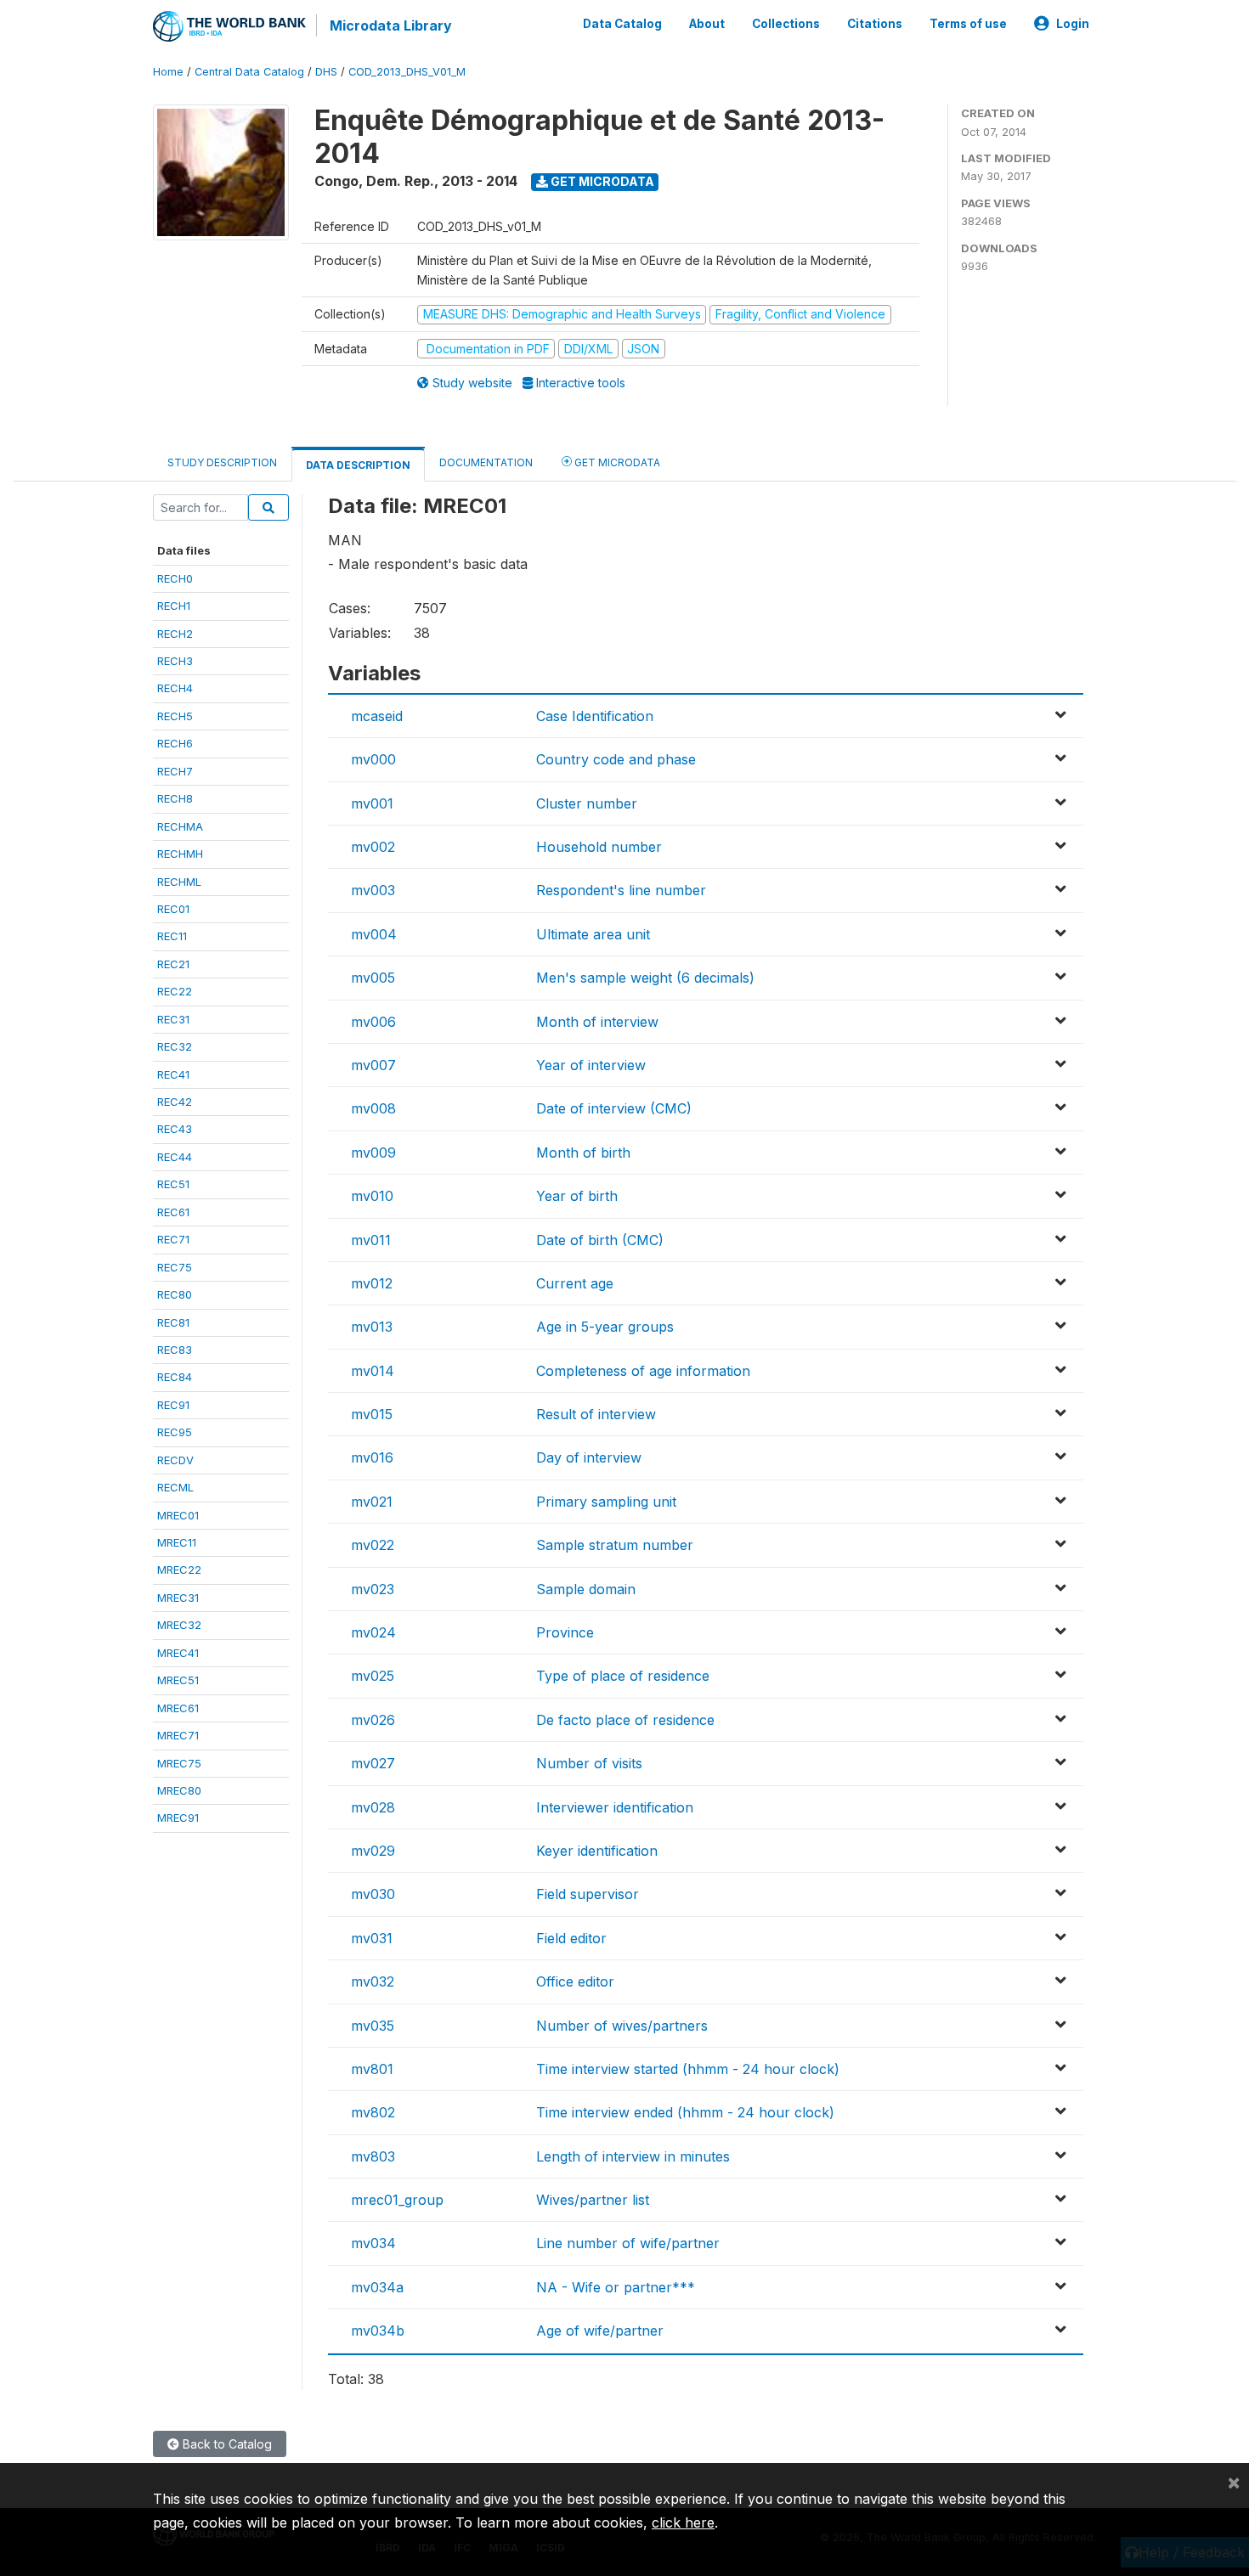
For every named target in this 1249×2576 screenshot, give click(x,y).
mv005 (373, 978)
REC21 (173, 964)
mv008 (373, 1108)
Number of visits (589, 1763)
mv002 (373, 847)
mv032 (373, 1981)
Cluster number (587, 803)
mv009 (373, 1153)
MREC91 (178, 1818)
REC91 (173, 1405)
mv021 (372, 1502)
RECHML (179, 882)
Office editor (575, 1981)
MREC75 (179, 1763)
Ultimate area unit (593, 934)
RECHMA (180, 826)
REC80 (175, 1294)
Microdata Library (391, 25)
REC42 (175, 1102)
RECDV (175, 1460)
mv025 (373, 1676)
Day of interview (589, 1457)
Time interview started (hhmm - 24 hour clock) (688, 2069)
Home (168, 72)
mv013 (372, 1327)
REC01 (173, 909)
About (707, 24)
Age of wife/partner (600, 2331)
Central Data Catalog (249, 72)
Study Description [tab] (222, 462)
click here (683, 2522)
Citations (875, 24)
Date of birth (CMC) (600, 1240)
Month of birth (583, 1153)
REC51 (173, 1184)
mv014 (373, 1371)
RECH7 (175, 771)
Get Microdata (601, 181)
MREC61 (178, 1708)
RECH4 (175, 688)
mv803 (373, 2156)
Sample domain (586, 1589)
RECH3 (175, 661)
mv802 (373, 2112)
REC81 (173, 1322)
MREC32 (179, 1625)
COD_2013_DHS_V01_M (407, 72)
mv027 (373, 1763)
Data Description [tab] (358, 465)
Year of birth (577, 1196)
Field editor (571, 1938)
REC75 (175, 1267)
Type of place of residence (623, 1676)
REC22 (175, 991)
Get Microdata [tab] (616, 462)
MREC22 (179, 1570)
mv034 (373, 2243)
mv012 (372, 1283)
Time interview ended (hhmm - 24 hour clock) (685, 2112)
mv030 (373, 1894)
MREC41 (178, 1653)
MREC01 (178, 1515)
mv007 (373, 1065)
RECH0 (175, 578)
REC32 (175, 1046)
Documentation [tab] (486, 462)
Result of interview (596, 1414)
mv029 (373, 1851)
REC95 (175, 1432)
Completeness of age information (643, 1371)
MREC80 (179, 1790)
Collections (786, 24)
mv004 (374, 934)
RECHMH (180, 854)
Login (1073, 24)
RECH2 (175, 634)
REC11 (172, 936)
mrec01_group (397, 2200)
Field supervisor (588, 1894)
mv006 (373, 1022)
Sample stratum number (615, 1545)
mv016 (372, 1457)
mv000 (373, 759)
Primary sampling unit (606, 1502)
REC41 (173, 1074)
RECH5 (175, 716)
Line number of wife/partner (628, 2243)
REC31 (173, 1019)
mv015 (372, 1414)
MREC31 (178, 1598)
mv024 (373, 1632)
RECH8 (175, 798)
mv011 (371, 1240)
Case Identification (595, 716)
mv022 (373, 1545)
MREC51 (178, 1680)
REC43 (175, 1129)
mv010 (372, 1196)
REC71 (173, 1239)
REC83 (175, 1350)
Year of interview (591, 1065)
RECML (175, 1487)
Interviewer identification (615, 1807)
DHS (326, 72)
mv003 (373, 890)
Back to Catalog (226, 2444)
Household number (599, 847)
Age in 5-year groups (605, 1327)
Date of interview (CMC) (614, 1108)
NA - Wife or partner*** (616, 2287)
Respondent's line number (621, 890)
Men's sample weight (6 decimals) (645, 978)
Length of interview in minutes (633, 2156)
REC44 (175, 1157)
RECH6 (175, 743)
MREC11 (177, 1542)
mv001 (372, 803)
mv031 (372, 1938)
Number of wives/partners (622, 2026)
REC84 (175, 1377)
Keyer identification (597, 1851)
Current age (575, 1283)
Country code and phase (616, 759)
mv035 (373, 2026)
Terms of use (968, 24)
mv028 (373, 1807)
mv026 (373, 1720)
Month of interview (597, 1022)
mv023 (373, 1589)
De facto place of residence (625, 1720)
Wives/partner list (593, 2200)
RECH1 (174, 606)
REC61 (173, 1212)
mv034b (378, 2331)
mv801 (372, 2069)
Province (565, 1632)
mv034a (377, 2287)
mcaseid (377, 716)
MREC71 (178, 1735)
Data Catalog (622, 24)
